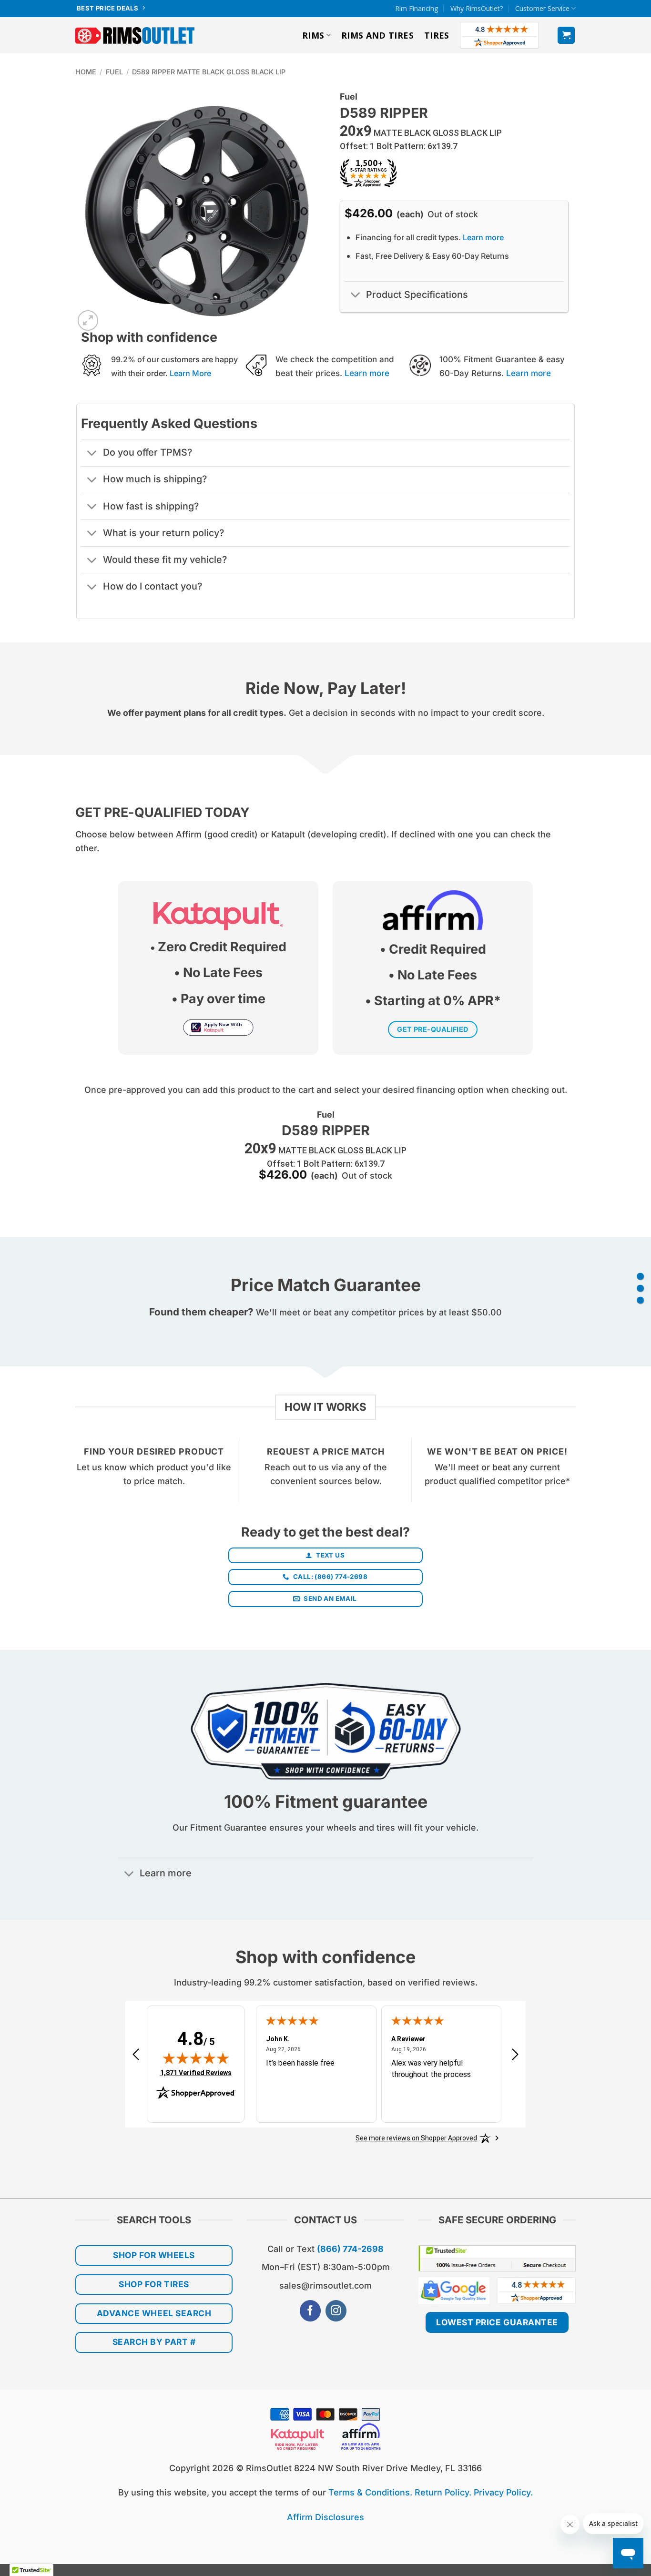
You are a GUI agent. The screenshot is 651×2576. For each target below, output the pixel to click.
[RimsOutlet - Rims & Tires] (135, 36)
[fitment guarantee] (640, 1288)
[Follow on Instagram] (336, 2311)
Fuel (114, 72)
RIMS (313, 35)
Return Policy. (443, 2492)
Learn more (483, 237)
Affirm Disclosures (325, 2517)
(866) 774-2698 (350, 2249)
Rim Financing (417, 8)
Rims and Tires (377, 35)
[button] (566, 35)
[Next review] (515, 2058)
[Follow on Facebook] (310, 2311)
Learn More (190, 373)
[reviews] (640, 1300)
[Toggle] (355, 296)
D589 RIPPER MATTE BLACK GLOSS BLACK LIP (209, 72)
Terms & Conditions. (370, 2492)
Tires (437, 35)
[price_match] (640, 1276)
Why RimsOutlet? (477, 8)
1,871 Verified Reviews (196, 2072)
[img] (196, 2058)
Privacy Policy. (503, 2492)
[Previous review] (136, 2058)
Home (86, 72)
